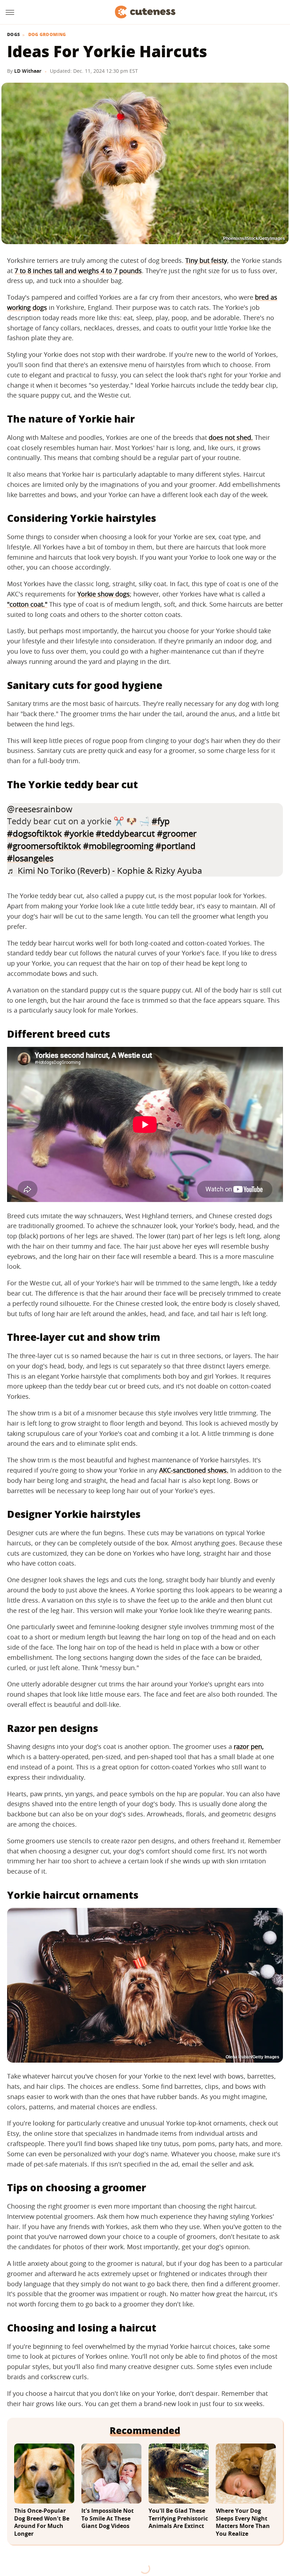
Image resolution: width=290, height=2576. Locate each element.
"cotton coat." (27, 604)
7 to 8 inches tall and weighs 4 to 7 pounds (78, 271)
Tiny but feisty (206, 260)
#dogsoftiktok (34, 833)
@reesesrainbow (40, 809)
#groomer (177, 833)
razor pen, (249, 1746)
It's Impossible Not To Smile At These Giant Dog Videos (108, 2518)
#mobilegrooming (118, 846)
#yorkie (79, 833)
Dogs (13, 35)
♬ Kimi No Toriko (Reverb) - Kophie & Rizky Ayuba (105, 870)
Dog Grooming (47, 35)
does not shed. (231, 437)
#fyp (161, 821)
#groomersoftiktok (44, 846)
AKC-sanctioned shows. (194, 1470)
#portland (176, 846)
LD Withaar (28, 71)
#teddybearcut (125, 833)
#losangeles (30, 858)
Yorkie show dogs (104, 594)
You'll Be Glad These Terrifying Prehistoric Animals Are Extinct (178, 2518)
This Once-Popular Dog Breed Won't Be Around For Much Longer (42, 2522)
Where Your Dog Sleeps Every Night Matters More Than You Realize (243, 2522)
